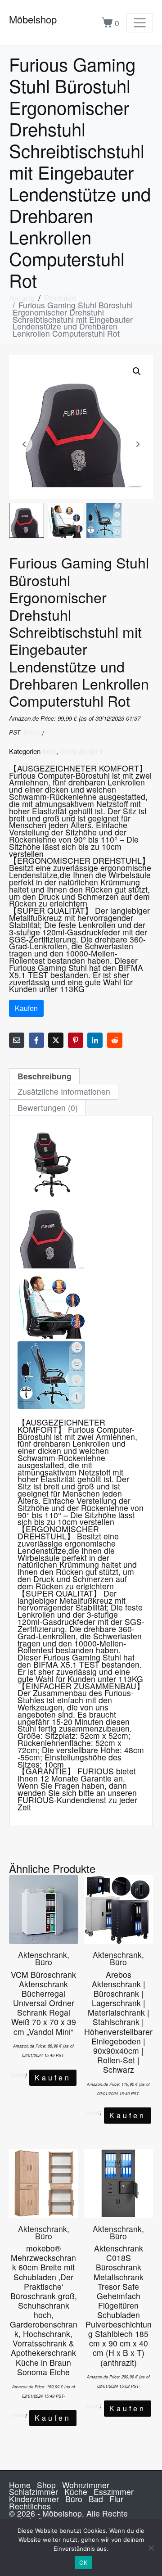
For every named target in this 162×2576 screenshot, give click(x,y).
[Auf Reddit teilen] (115, 1040)
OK (83, 2562)
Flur (116, 2499)
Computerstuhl (81, 751)
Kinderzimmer (34, 2499)
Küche (76, 2492)
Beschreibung (45, 1076)
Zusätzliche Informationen (64, 1091)
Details (33, 732)
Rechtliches (30, 2506)
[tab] (44, 1076)
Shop (46, 2485)
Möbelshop (33, 19)
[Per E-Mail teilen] (17, 1040)
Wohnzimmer (86, 2485)
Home (20, 2485)
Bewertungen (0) (48, 1108)
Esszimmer (114, 2492)
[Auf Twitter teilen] (56, 1040)
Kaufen (26, 1008)
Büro (49, 751)
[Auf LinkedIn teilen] (95, 1040)
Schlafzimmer (34, 2492)
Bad (96, 2499)
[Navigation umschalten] (140, 23)
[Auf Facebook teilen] (36, 1040)
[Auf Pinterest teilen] (76, 1040)
